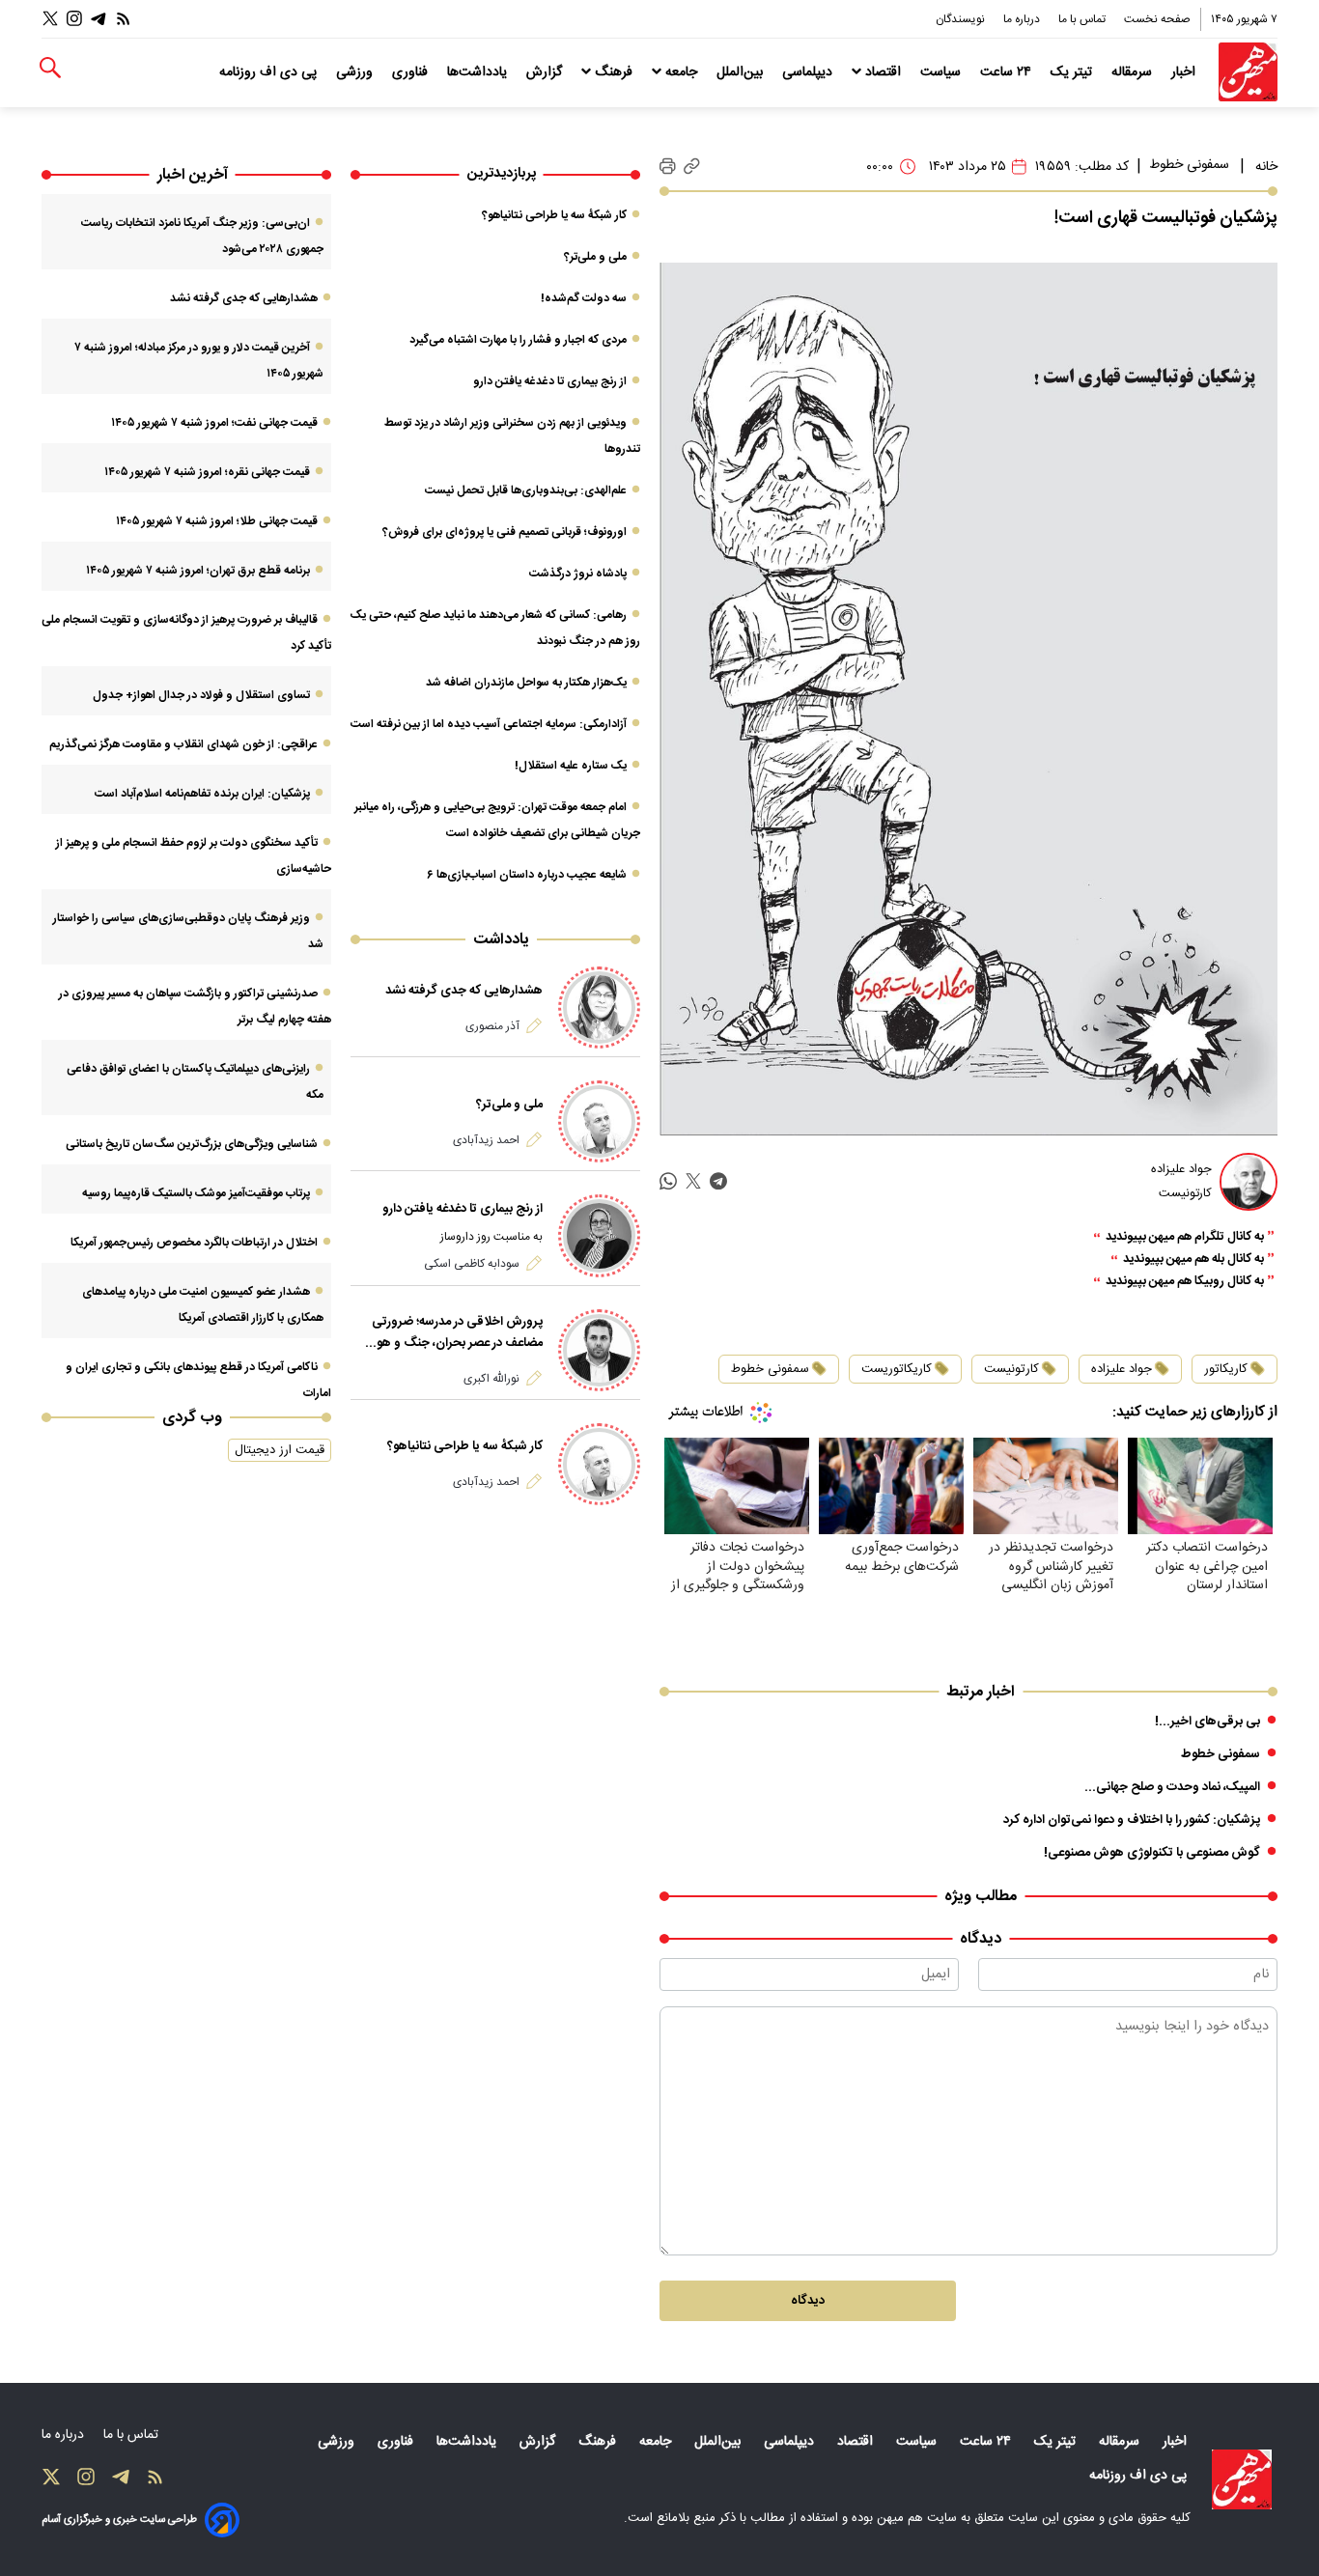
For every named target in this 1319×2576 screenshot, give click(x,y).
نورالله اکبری (491, 1379)
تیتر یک (1073, 72)
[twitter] (693, 1181)
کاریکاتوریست (897, 1369)
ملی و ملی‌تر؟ (595, 257)
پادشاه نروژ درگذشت (578, 574)
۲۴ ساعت (1008, 72)
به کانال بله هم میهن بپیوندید (1193, 1260)
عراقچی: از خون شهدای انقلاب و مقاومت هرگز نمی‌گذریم (183, 744)
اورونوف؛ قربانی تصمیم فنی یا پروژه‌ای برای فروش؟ (505, 532)
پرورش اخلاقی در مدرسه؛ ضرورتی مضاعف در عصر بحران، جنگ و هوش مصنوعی (451, 1332)
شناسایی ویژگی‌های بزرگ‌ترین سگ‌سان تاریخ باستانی (192, 1144)
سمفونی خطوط (1189, 165)
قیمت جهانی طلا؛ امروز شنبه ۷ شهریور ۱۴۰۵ (217, 521)
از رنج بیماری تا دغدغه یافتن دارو (550, 381)
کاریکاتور (1226, 1369)
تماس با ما (1083, 19)
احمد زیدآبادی (486, 1140)
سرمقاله (1134, 72)
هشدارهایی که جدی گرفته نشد (464, 991)
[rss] (124, 19)
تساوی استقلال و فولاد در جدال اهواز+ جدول (201, 695)
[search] (50, 68)
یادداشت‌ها (479, 72)
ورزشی (356, 72)
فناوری (412, 72)
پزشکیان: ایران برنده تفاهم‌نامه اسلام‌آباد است (202, 794)
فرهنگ (614, 72)
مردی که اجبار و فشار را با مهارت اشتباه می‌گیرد (518, 340)
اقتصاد (883, 72)
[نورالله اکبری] (599, 1350)
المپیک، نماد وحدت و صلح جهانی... (1172, 1787)
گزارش (546, 72)
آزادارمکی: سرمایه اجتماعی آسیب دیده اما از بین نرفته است (489, 724)
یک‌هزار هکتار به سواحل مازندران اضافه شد (526, 683)
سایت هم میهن (917, 2518)
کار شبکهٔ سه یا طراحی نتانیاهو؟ (554, 215)
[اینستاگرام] (74, 19)
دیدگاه (808, 2301)
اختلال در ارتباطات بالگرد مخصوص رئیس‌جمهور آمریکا (194, 1243)
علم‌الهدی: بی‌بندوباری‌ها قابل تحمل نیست (526, 490)
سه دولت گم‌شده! (584, 298)
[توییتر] (50, 19)
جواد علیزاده (1122, 1369)
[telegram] (718, 1181)
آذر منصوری (492, 1026)
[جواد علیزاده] (1249, 1182)
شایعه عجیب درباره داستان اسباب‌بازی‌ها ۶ (527, 875)
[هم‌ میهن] (1242, 2479)
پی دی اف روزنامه (270, 72)
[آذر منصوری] (599, 1008)
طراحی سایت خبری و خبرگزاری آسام (119, 2520)
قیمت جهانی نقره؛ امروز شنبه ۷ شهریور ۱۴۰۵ (207, 472)
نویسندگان (962, 19)
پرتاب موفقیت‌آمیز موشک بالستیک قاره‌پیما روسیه (196, 1193)
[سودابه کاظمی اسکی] (599, 1235)
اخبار (1185, 72)
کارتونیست (1011, 1369)
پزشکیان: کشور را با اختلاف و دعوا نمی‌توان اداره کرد (1132, 1820)
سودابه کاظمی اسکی (472, 1264)
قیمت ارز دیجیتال (280, 1450)
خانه (1266, 167)
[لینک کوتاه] (692, 167)
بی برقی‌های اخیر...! (1207, 1722)
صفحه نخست (1157, 19)
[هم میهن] (1248, 72)
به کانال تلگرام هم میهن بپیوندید (1185, 1237)
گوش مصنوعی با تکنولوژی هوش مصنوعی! (1152, 1853)
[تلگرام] (98, 19)
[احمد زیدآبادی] (599, 1121)
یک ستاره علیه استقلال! (571, 766)
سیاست (942, 72)
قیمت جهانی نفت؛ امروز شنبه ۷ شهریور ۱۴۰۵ (214, 423)
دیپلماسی (809, 72)
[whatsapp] (668, 1181)
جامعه (681, 72)
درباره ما (1023, 19)
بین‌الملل (742, 72)
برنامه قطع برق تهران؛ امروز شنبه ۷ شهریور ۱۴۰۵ (198, 571)
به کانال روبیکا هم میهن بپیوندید (1185, 1282)
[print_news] (668, 167)
